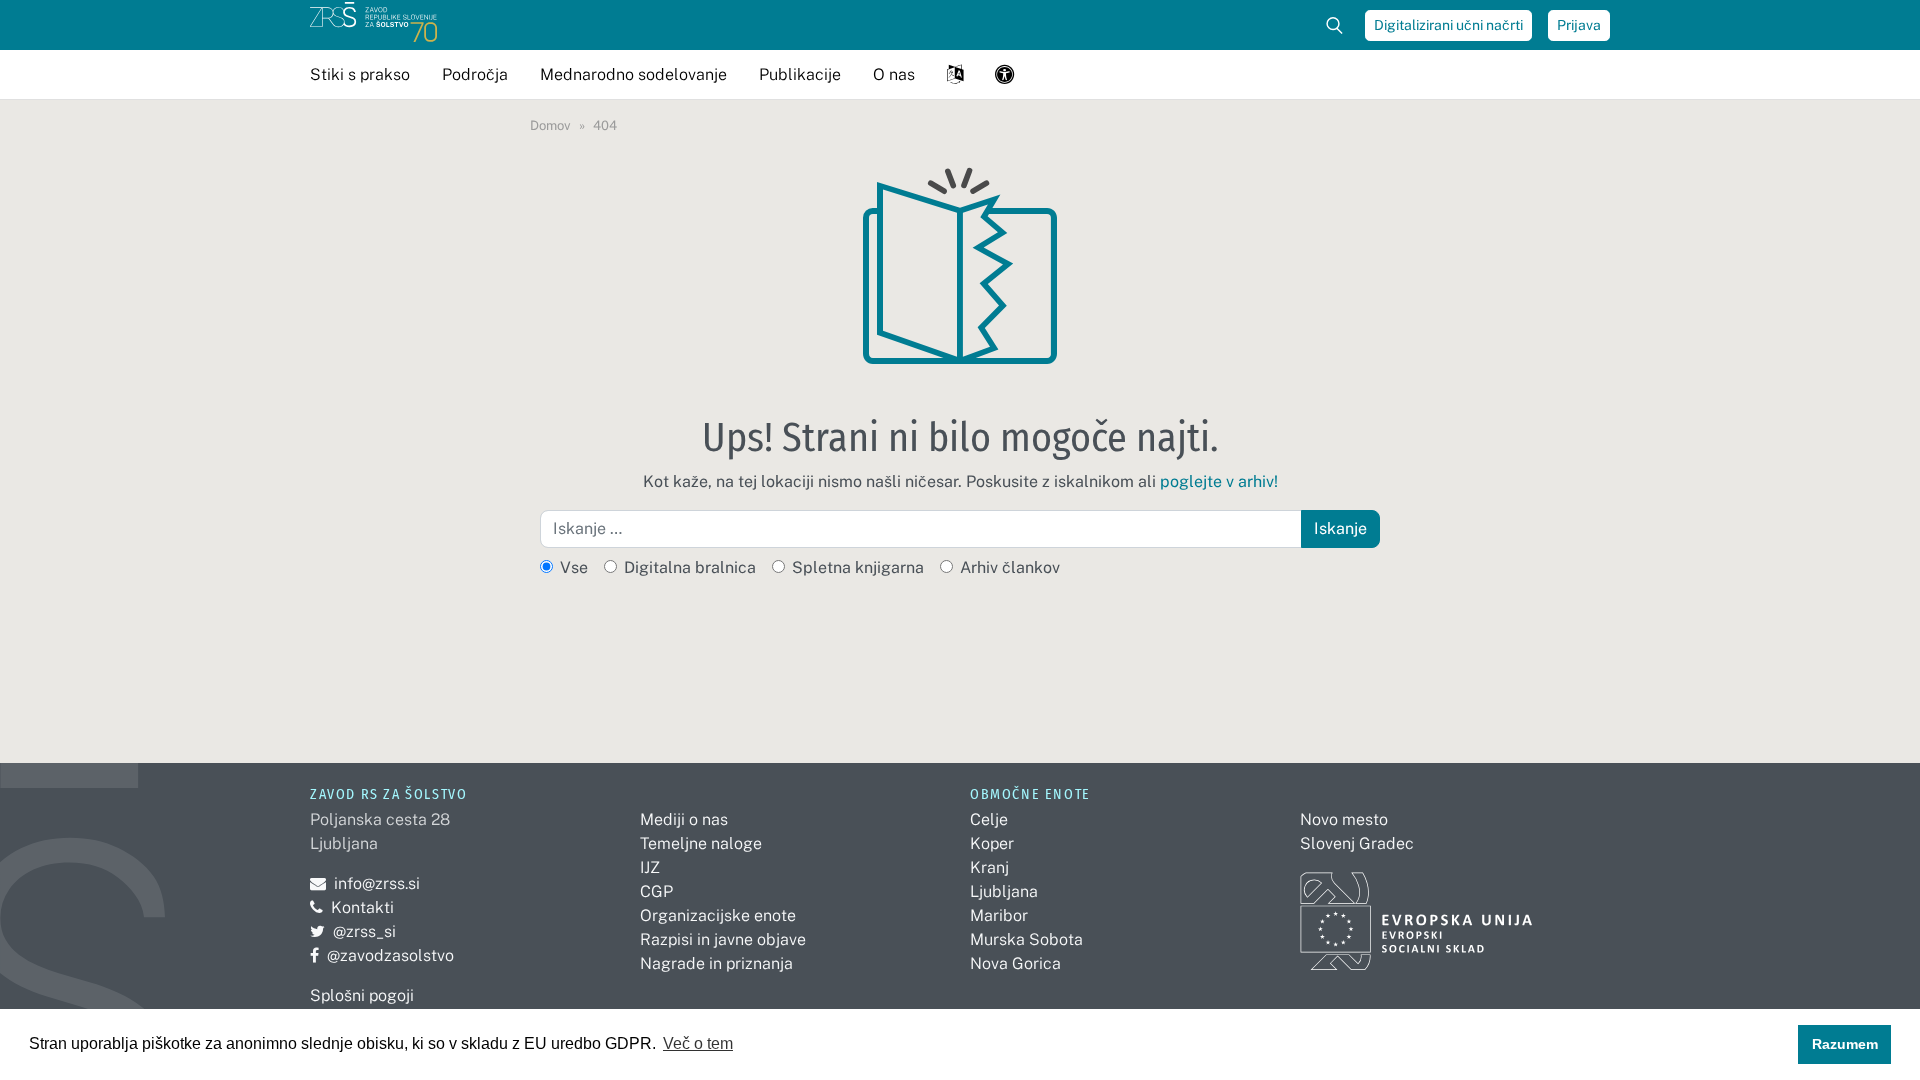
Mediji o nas (684, 819)
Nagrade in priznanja (716, 963)
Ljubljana (1004, 891)
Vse (574, 567)
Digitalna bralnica (690, 567)
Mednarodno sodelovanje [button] (633, 74)
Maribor (999, 915)
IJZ (650, 867)
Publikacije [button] (800, 74)
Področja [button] (475, 74)
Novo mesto (1344, 819)
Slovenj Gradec (1357, 843)
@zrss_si (353, 931)
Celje (989, 819)
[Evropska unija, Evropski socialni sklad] (1416, 912)
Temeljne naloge (701, 843)
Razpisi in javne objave (723, 939)
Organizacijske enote (718, 915)
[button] (955, 74)
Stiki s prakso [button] (360, 74)
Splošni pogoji (362, 995)
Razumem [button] (1845, 1044)
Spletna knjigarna (858, 567)
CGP (656, 891)
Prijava (1579, 25)
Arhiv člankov (1010, 567)
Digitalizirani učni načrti (1448, 25)
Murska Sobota (1026, 939)
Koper (992, 843)
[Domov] (373, 25)
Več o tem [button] (698, 1043)
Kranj (989, 867)
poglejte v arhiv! (1219, 481)
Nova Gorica (1015, 963)
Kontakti (362, 907)
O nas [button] (894, 74)
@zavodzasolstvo (382, 955)
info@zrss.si (365, 883)
